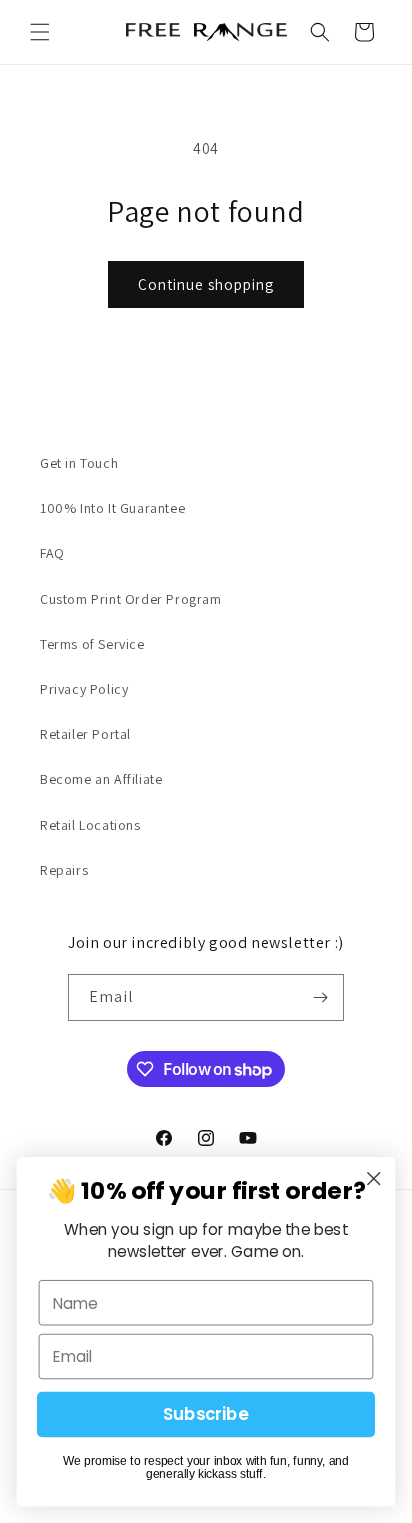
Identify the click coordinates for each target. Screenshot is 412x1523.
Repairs (64, 870)
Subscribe (206, 1415)
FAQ (52, 553)
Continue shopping (206, 284)
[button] (40, 32)
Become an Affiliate (101, 779)
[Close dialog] (373, 1178)
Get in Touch (79, 463)
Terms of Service (92, 644)
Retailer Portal (85, 734)
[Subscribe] (321, 997)
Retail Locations (90, 825)
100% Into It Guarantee (112, 508)
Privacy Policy (84, 689)
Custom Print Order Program (131, 599)
